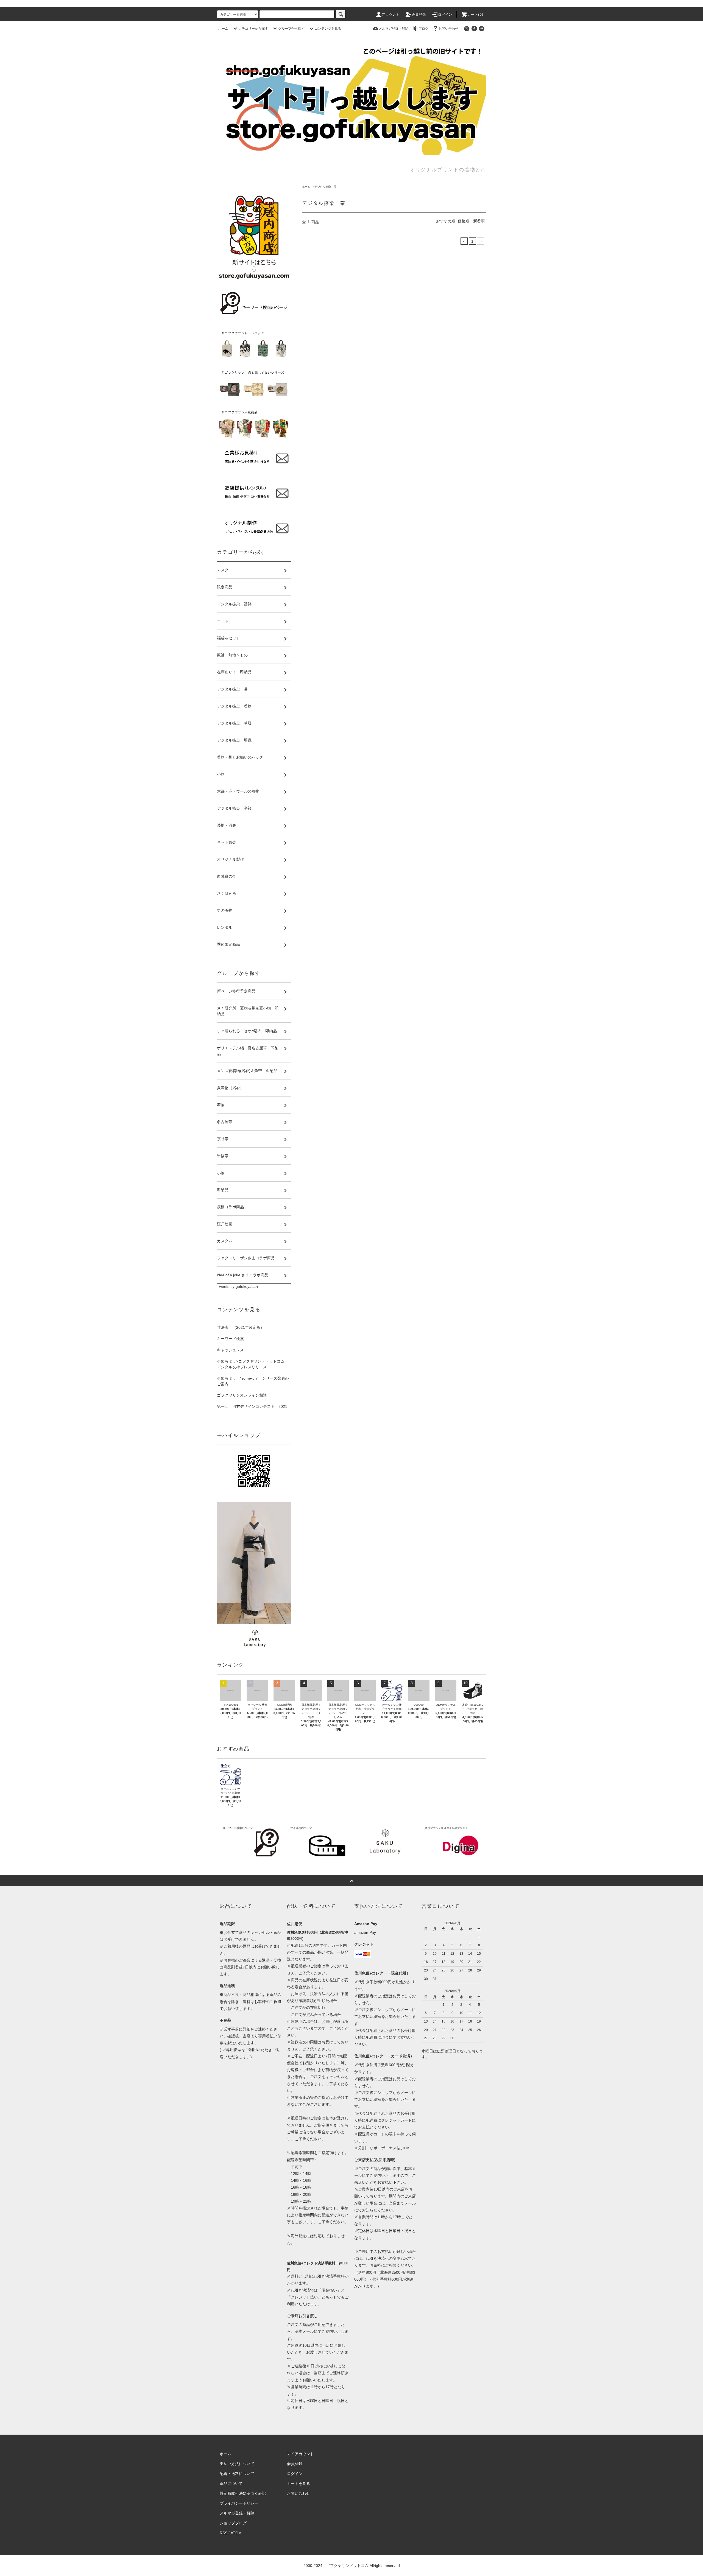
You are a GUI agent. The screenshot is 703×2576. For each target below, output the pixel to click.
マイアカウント (300, 2454)
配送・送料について (237, 2474)
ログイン (445, 15)
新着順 (479, 221)
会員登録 (419, 15)
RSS (224, 2533)
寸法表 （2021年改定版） (241, 1327)
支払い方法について (237, 2464)
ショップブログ (233, 2523)
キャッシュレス (230, 1350)
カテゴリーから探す (253, 29)
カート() (475, 15)
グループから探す (291, 29)
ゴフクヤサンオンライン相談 (242, 1395)
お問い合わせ (448, 29)
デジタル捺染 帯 (325, 187)
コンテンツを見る (328, 29)
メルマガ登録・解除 (394, 29)
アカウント (391, 15)
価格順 (464, 221)
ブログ (423, 29)
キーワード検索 (230, 1339)
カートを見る (299, 2483)
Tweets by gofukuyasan (237, 1286)
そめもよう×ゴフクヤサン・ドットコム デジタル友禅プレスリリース (253, 1364)
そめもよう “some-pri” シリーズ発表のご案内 (253, 1381)
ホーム (223, 29)
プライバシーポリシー (239, 2503)
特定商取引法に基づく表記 (243, 2493)
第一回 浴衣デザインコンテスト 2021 (252, 1406)
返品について (231, 2483)
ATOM (236, 2533)
